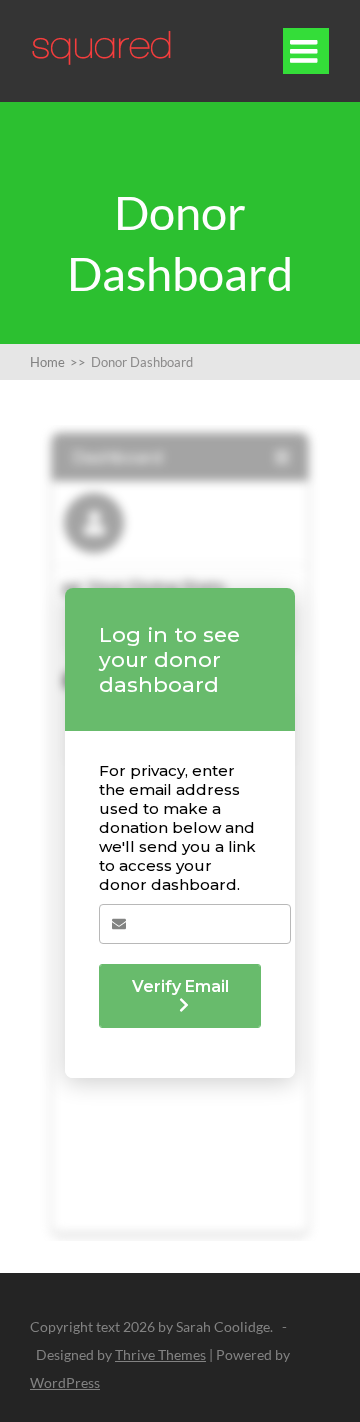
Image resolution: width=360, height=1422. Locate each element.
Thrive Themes (160, 1354)
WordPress (65, 1382)
